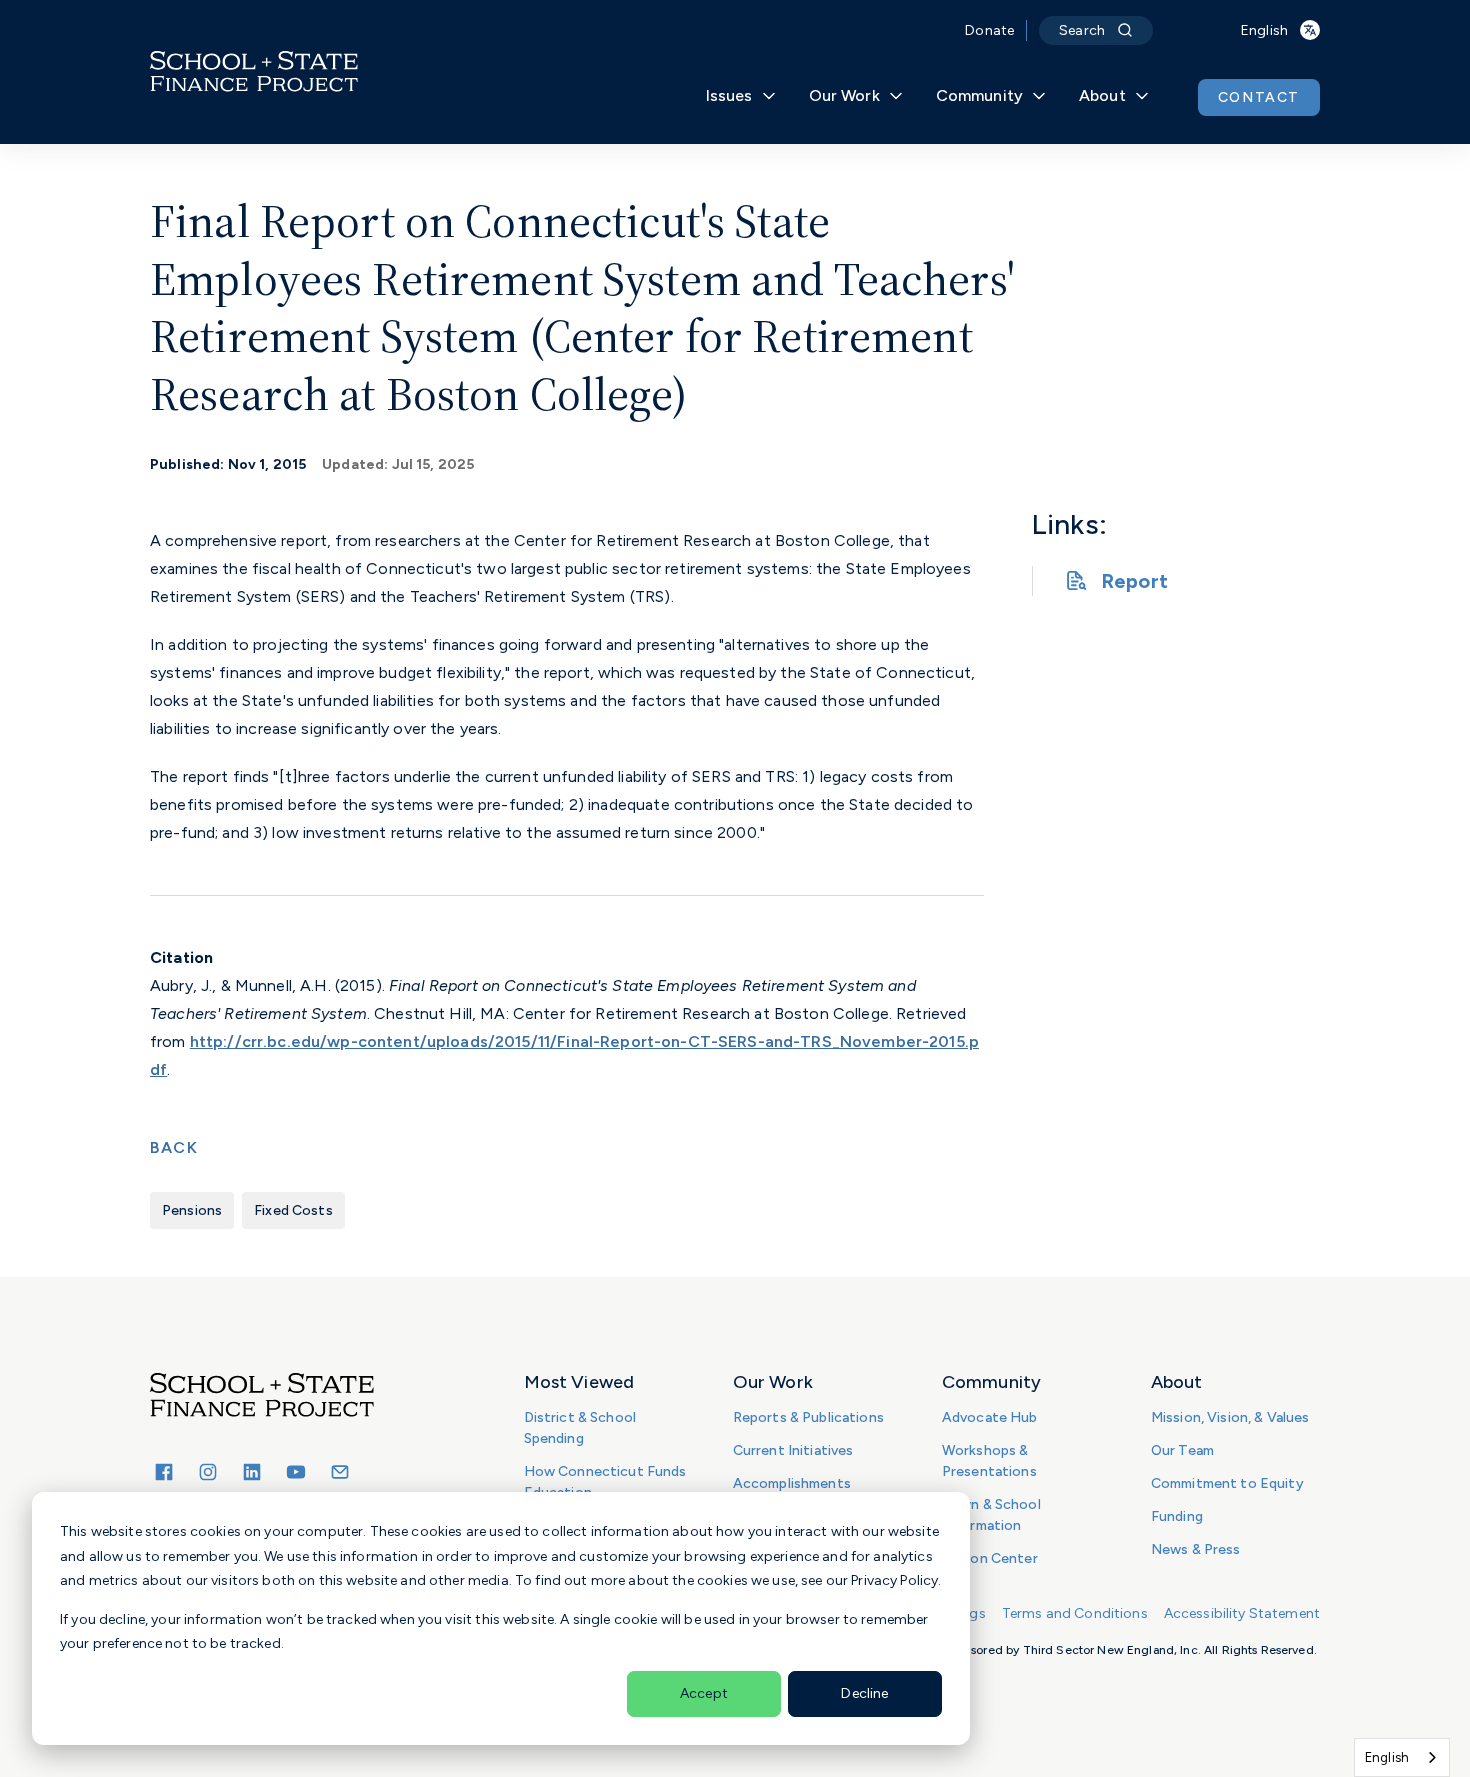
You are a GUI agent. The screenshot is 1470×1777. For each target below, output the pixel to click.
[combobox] (1402, 1757)
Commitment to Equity (1227, 1483)
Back (174, 1147)
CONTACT (1259, 97)
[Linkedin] (252, 1472)
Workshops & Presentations (989, 1461)
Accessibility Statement (1242, 1613)
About (1102, 95)
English (1387, 1757)
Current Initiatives (793, 1450)
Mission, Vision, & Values (1230, 1417)
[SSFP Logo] (254, 72)
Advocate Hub (990, 1417)
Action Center (990, 1558)
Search (1082, 30)
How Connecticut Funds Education (605, 1482)
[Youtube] (296, 1472)
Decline (864, 1693)
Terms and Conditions (1075, 1613)
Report (1134, 581)
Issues (729, 95)
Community (979, 95)
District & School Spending (580, 1428)
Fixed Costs (293, 1210)
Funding (1177, 1516)
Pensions (192, 1210)
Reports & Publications (808, 1417)
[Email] (340, 1472)
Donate (989, 30)
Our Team (1182, 1450)
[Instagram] (208, 1472)
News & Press (1196, 1549)
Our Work (844, 95)
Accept (704, 1693)
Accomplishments (792, 1483)
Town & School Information (991, 1515)
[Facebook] (164, 1472)
